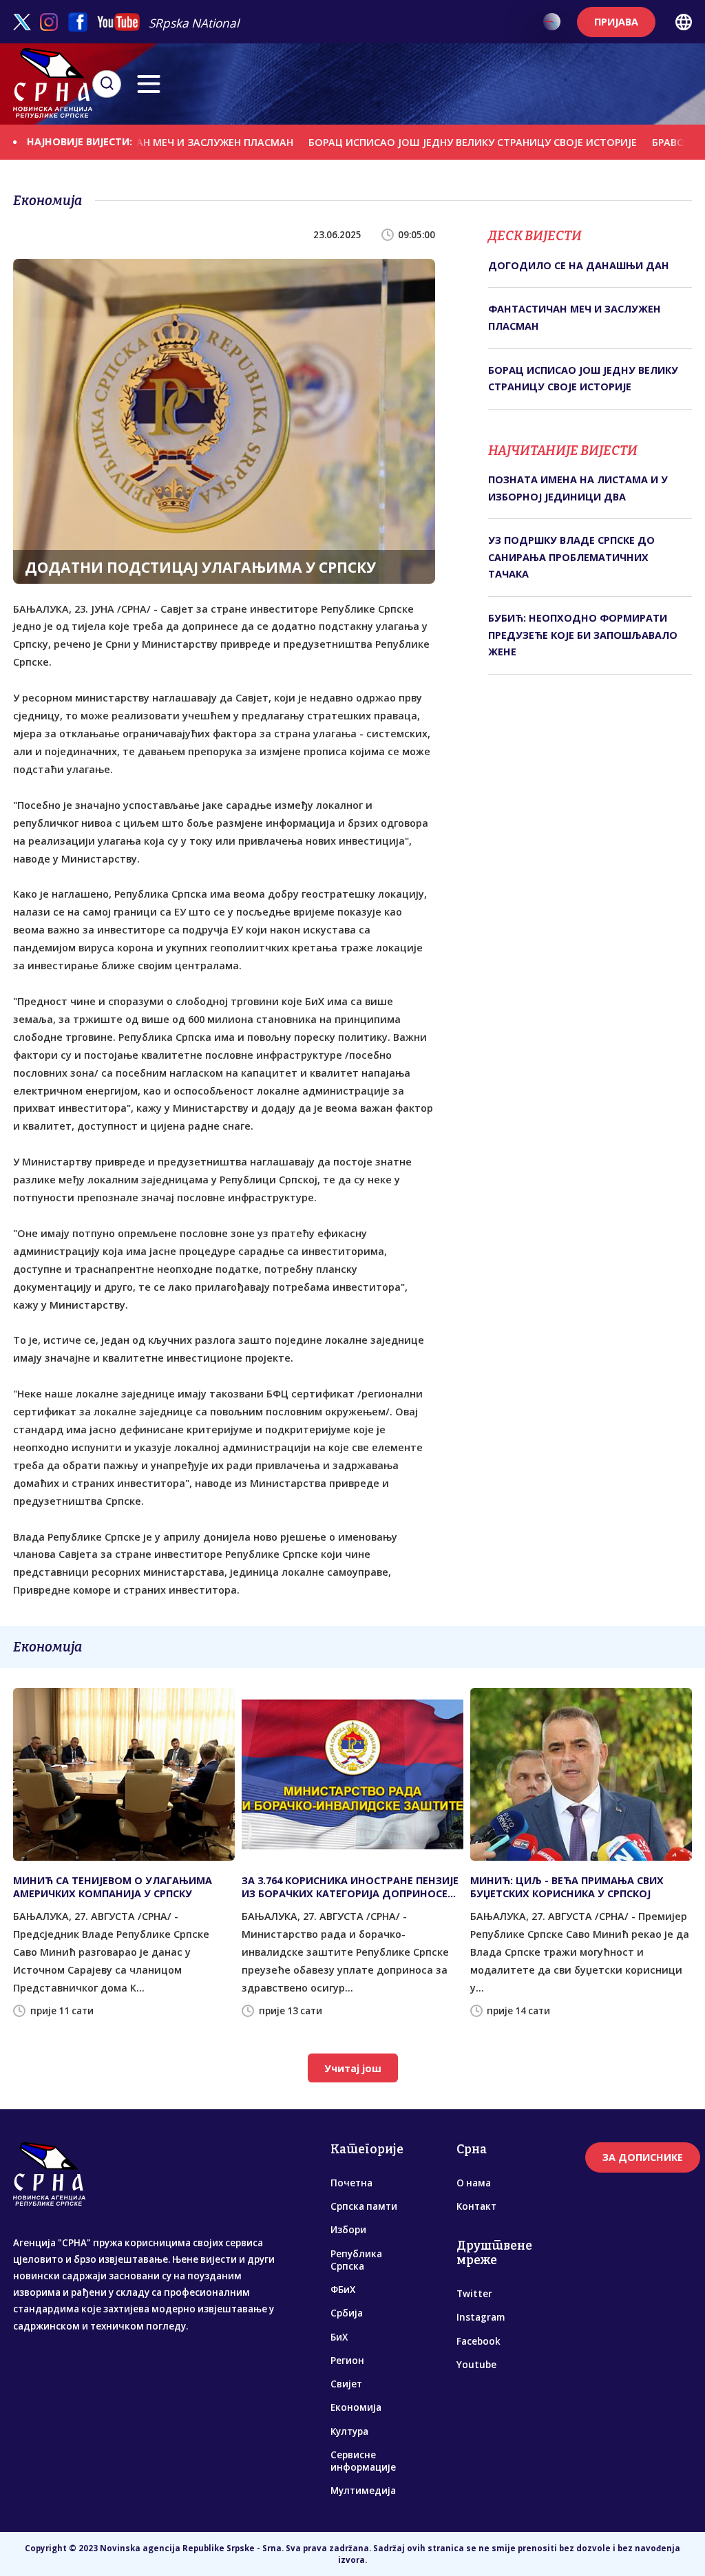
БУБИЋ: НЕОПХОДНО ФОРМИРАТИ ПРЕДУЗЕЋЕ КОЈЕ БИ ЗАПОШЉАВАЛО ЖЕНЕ (583, 635)
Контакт (476, 2206)
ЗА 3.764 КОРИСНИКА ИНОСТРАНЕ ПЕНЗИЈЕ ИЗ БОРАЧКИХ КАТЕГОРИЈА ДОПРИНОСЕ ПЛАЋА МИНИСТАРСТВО (350, 1887)
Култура (349, 2431)
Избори (348, 2230)
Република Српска (356, 2260)
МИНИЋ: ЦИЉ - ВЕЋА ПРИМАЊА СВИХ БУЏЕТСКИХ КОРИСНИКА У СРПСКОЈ (567, 1887)
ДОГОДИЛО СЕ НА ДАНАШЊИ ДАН (579, 265)
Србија (347, 2313)
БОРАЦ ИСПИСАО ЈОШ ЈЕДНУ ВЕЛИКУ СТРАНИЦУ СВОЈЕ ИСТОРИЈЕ (428, 142)
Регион (347, 2361)
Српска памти (364, 2206)
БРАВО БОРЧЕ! (643, 142)
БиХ (339, 2337)
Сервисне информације (363, 2461)
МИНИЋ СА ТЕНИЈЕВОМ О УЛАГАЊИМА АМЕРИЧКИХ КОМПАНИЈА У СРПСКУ (113, 1887)
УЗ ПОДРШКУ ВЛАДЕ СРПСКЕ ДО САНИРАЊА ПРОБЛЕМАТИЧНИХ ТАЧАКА (571, 557)
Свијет (346, 2384)
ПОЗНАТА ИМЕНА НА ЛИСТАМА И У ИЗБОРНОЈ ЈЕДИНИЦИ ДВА (578, 488)
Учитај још (353, 2068)
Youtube (476, 2365)
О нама (474, 2183)
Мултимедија (363, 2491)
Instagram (481, 2317)
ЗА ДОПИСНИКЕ (643, 2157)
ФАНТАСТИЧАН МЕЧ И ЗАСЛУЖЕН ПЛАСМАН (138, 141)
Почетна (351, 2183)
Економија (356, 2407)
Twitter (474, 2294)
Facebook (478, 2341)
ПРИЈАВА (616, 22)
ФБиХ (343, 2290)
